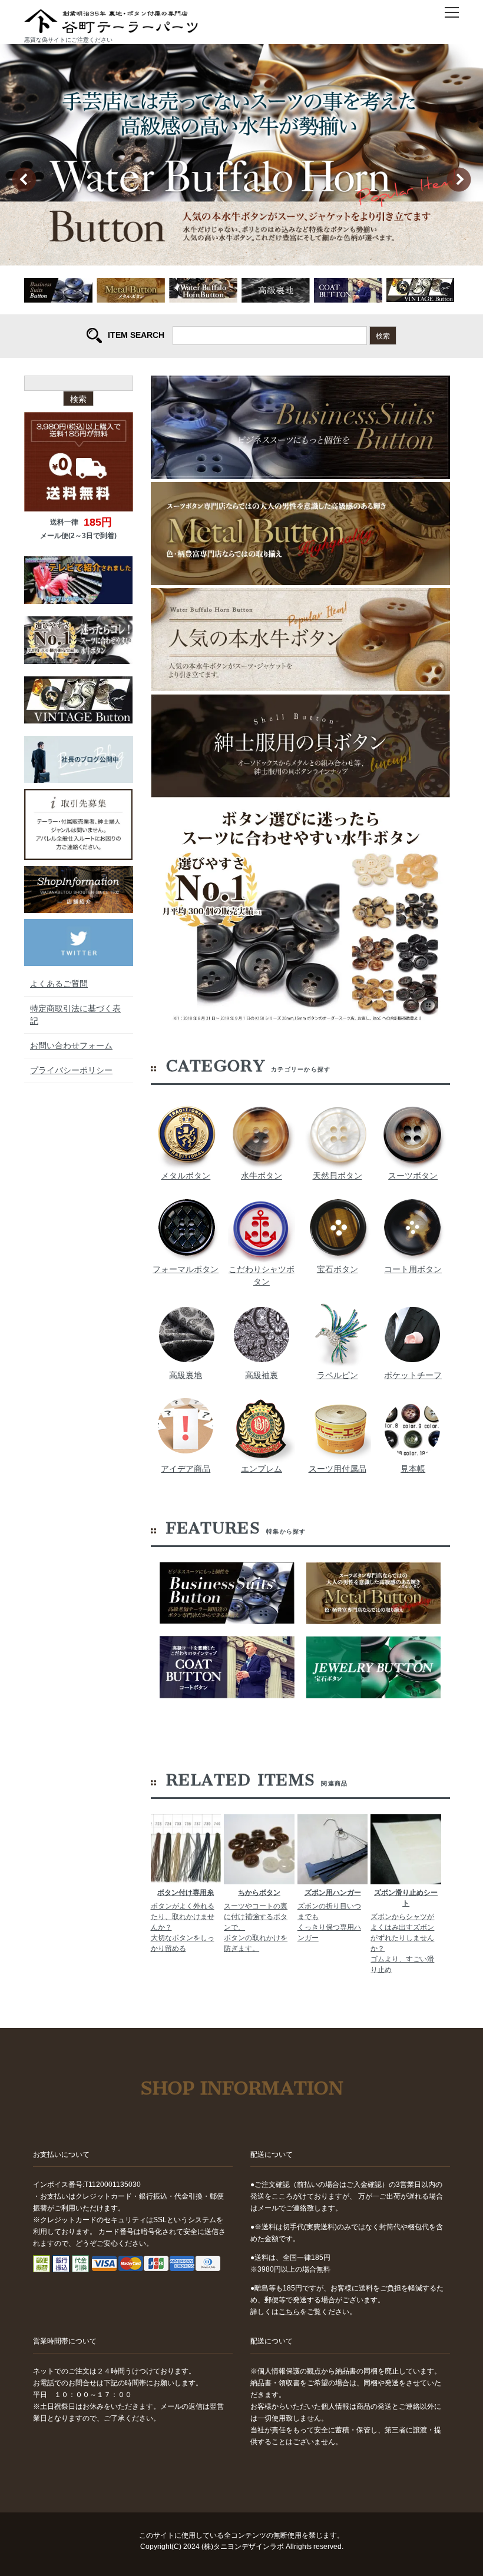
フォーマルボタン (186, 1269)
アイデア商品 (186, 1469)
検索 (383, 335)
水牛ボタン (262, 1176)
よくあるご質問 (59, 984)
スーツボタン (413, 1176)
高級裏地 (186, 1375)
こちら (289, 2312)
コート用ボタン (413, 1269)
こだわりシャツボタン (262, 1275)
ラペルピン (338, 1375)
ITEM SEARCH (136, 335)
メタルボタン (186, 1176)
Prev (24, 179)
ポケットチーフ (413, 1375)
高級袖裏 (262, 1375)
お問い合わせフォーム (71, 1045)
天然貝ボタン (338, 1176)
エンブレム (262, 1469)
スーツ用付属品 (338, 1469)
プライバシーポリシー (71, 1070)
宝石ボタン (338, 1269)
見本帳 (413, 1469)
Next (459, 179)
